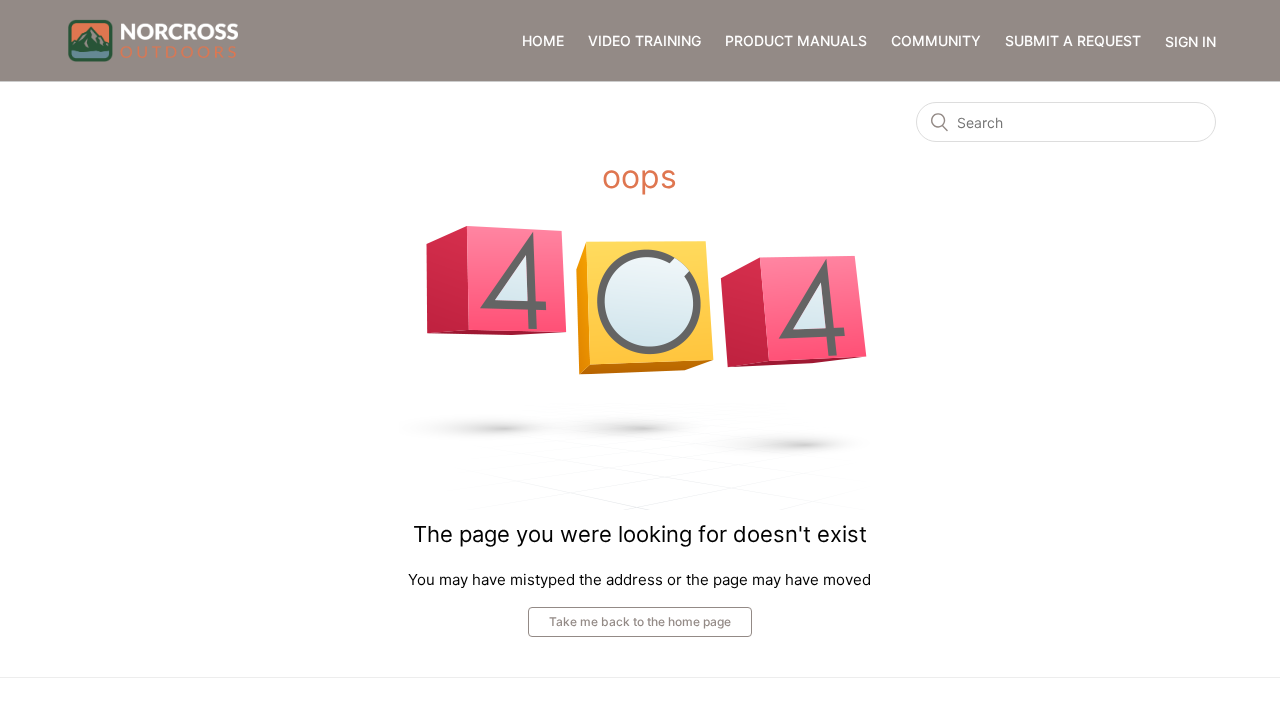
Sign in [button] (1190, 41)
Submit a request (1073, 40)
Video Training (644, 40)
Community (936, 40)
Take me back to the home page (640, 621)
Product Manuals (796, 40)
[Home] (153, 39)
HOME (543, 40)
